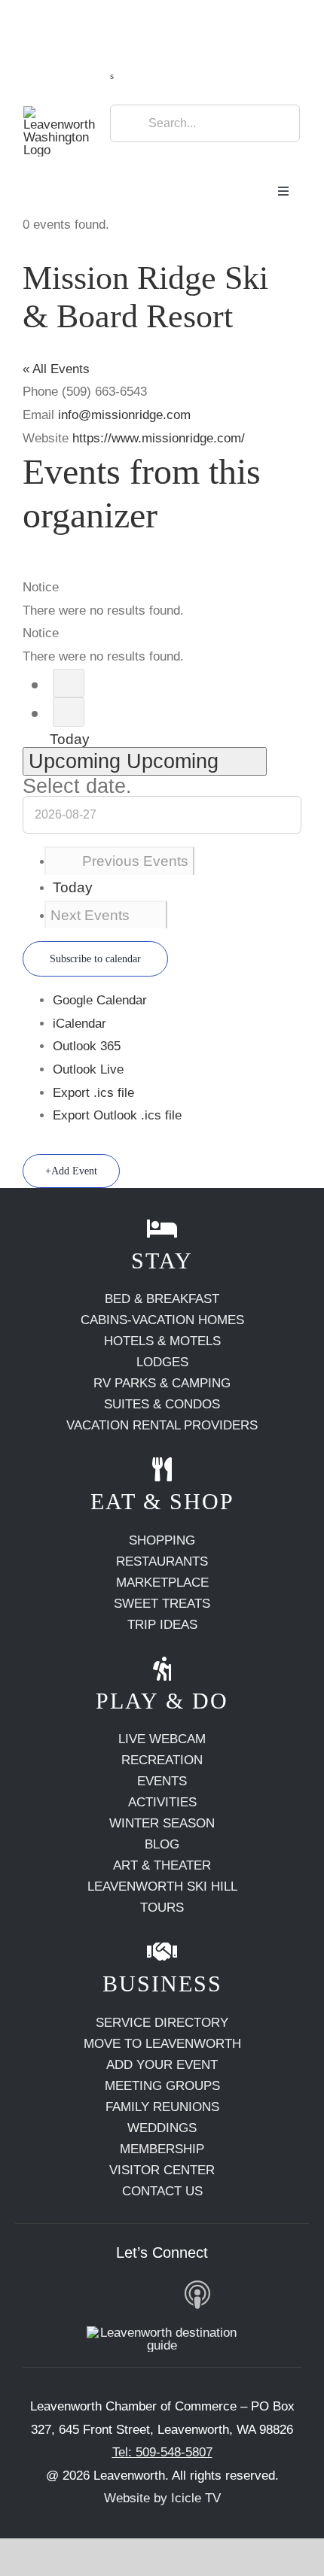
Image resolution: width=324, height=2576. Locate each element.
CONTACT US (162, 2191)
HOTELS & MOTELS (162, 1341)
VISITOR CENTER (162, 2170)
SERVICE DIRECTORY (162, 2023)
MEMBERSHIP (162, 2149)
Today (70, 739)
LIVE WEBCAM (162, 1739)
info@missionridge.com (124, 415)
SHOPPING (162, 1540)
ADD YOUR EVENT (162, 2065)
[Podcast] (198, 2296)
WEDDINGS (162, 2128)
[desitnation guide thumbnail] (162, 2333)
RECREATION (162, 1760)
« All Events (56, 369)
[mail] (237, 2294)
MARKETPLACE (162, 1583)
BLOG (162, 1844)
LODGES (162, 1362)
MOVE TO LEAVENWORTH (162, 2044)
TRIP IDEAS (162, 1625)
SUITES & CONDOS (162, 1404)
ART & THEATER (162, 1865)
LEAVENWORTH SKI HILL (162, 1886)
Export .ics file (93, 1093)
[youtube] (122, 2294)
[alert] (162, 599)
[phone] (272, 2294)
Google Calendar (100, 1000)
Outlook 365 (87, 1046)
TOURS (162, 1908)
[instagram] (87, 2294)
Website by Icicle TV (162, 2498)
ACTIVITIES (162, 1802)
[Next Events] (69, 712)
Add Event (74, 1171)
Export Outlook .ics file (117, 1115)
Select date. (77, 786)
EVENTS (162, 1781)
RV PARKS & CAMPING (162, 1383)
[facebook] (52, 2294)
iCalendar (79, 1024)
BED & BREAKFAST (162, 1299)
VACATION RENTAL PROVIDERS (162, 1425)
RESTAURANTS (162, 1561)
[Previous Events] (69, 683)
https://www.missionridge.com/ (159, 438)
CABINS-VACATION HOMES (162, 1320)
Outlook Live (88, 1069)
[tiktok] (158, 2294)
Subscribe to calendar (95, 959)
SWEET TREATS (162, 1604)
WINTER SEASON (162, 1823)
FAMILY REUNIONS (162, 2107)
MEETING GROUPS (162, 2086)
